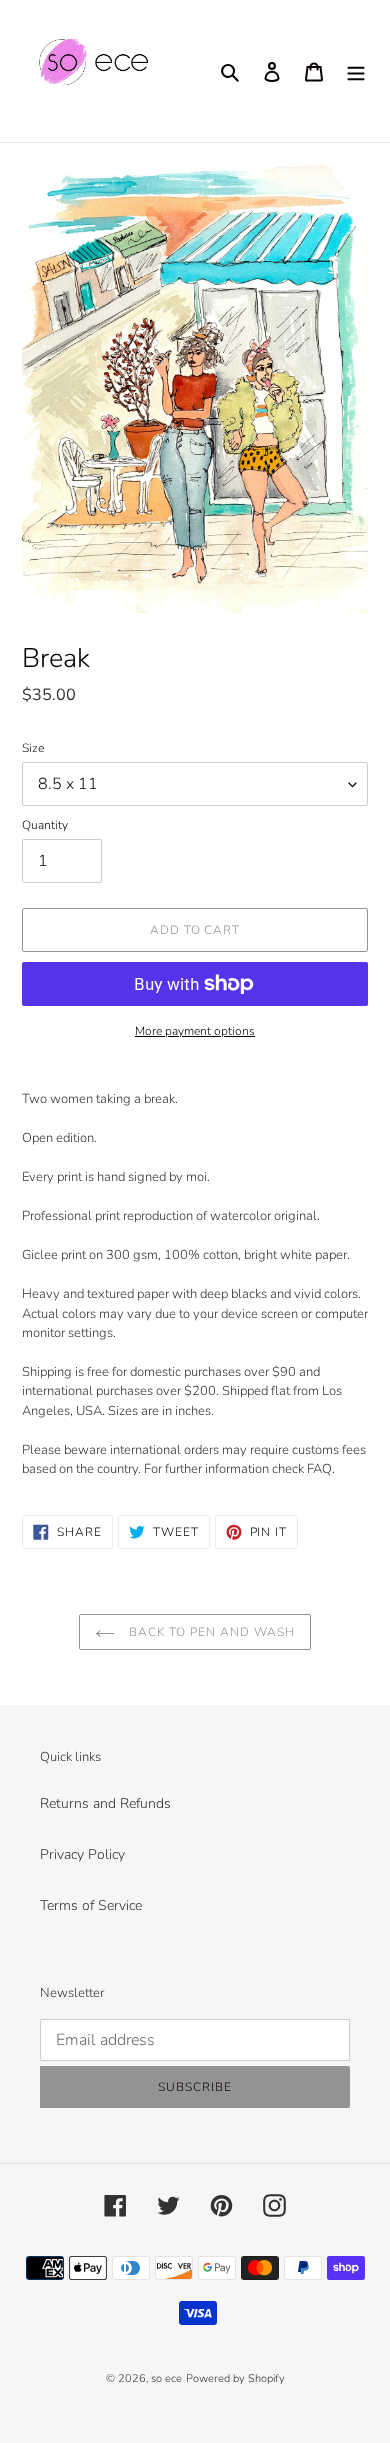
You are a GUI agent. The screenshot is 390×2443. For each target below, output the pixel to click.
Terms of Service (91, 1905)
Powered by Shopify (235, 2378)
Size (33, 748)
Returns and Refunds (105, 1803)
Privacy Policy (82, 1854)
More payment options (195, 1031)
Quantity (45, 825)
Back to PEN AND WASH (209, 1632)
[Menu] (356, 71)
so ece (166, 2378)
